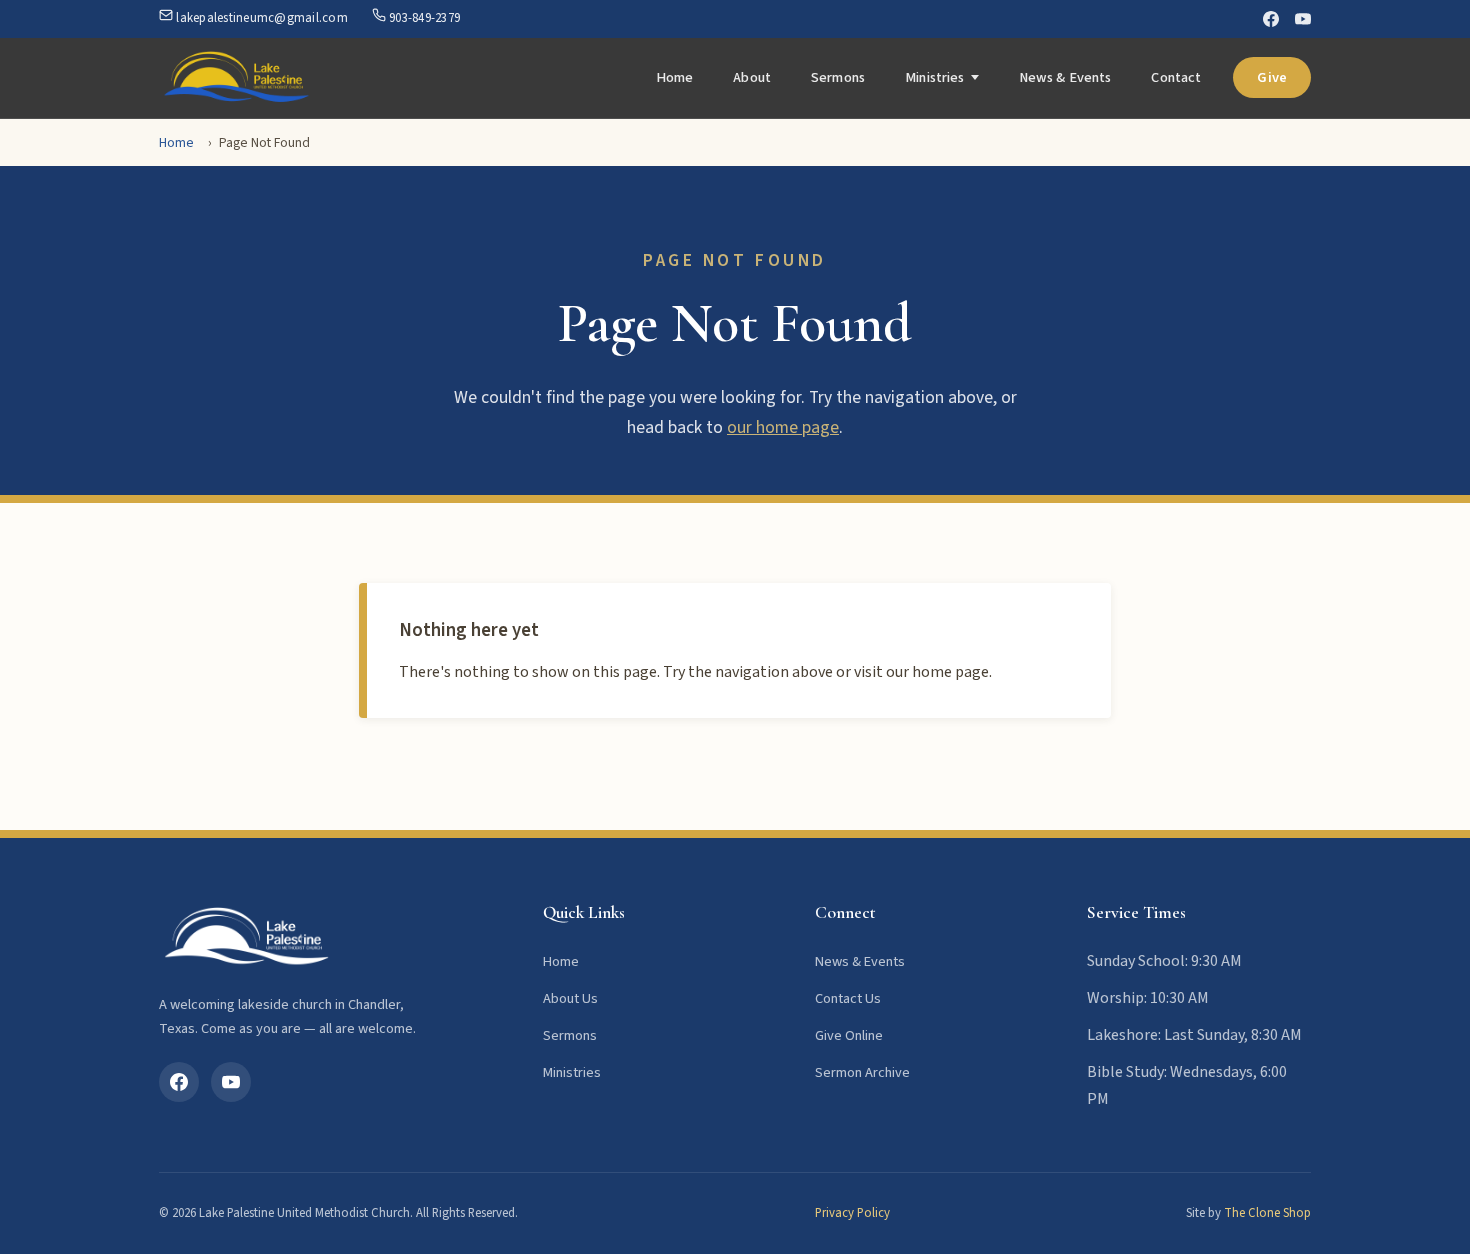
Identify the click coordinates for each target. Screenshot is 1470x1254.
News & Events (1065, 77)
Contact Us (848, 998)
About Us (570, 998)
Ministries (934, 77)
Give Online (849, 1035)
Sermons (838, 77)
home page (950, 672)
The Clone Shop (1267, 1213)
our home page (783, 427)
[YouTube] (1303, 19)
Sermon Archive (862, 1072)
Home (675, 77)
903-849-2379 (423, 18)
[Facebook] (1271, 19)
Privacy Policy (852, 1213)
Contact (1176, 77)
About (752, 77)
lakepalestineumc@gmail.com (260, 18)
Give (1272, 77)
